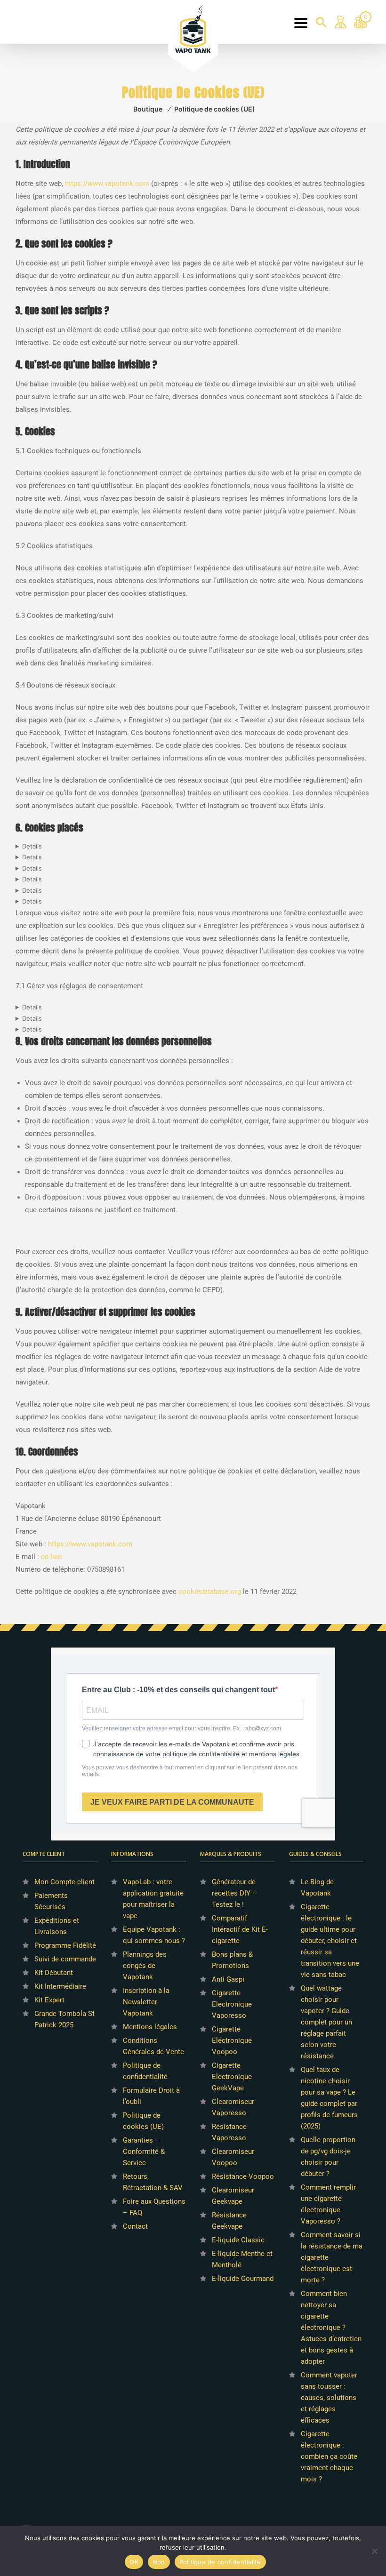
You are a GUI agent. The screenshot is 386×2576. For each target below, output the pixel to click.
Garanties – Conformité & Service (144, 2152)
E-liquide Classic (238, 2240)
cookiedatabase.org (210, 1592)
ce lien (51, 1557)
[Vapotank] (193, 28)
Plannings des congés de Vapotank (145, 1966)
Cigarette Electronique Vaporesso (232, 2004)
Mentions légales (150, 2027)
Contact (135, 2226)
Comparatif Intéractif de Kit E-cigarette (240, 1929)
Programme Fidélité (65, 1945)
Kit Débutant (54, 1973)
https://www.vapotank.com (107, 184)
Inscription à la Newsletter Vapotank (146, 2002)
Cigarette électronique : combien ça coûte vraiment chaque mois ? (329, 2456)
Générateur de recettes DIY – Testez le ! (234, 1893)
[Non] (374, 2551)
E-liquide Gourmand (243, 2279)
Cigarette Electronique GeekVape (232, 2077)
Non (159, 2562)
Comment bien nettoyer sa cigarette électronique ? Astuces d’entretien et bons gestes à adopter (331, 2328)
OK (134, 2562)
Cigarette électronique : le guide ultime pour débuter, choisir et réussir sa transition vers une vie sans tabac (330, 1941)
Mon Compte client (64, 1882)
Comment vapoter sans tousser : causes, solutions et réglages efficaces (329, 2398)
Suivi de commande (65, 1959)
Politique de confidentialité (220, 2562)
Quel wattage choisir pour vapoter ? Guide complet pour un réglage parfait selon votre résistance (326, 2022)
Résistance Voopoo (243, 2176)
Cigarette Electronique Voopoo (232, 2040)
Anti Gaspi (228, 1979)
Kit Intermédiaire (60, 1986)
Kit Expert (49, 2000)
